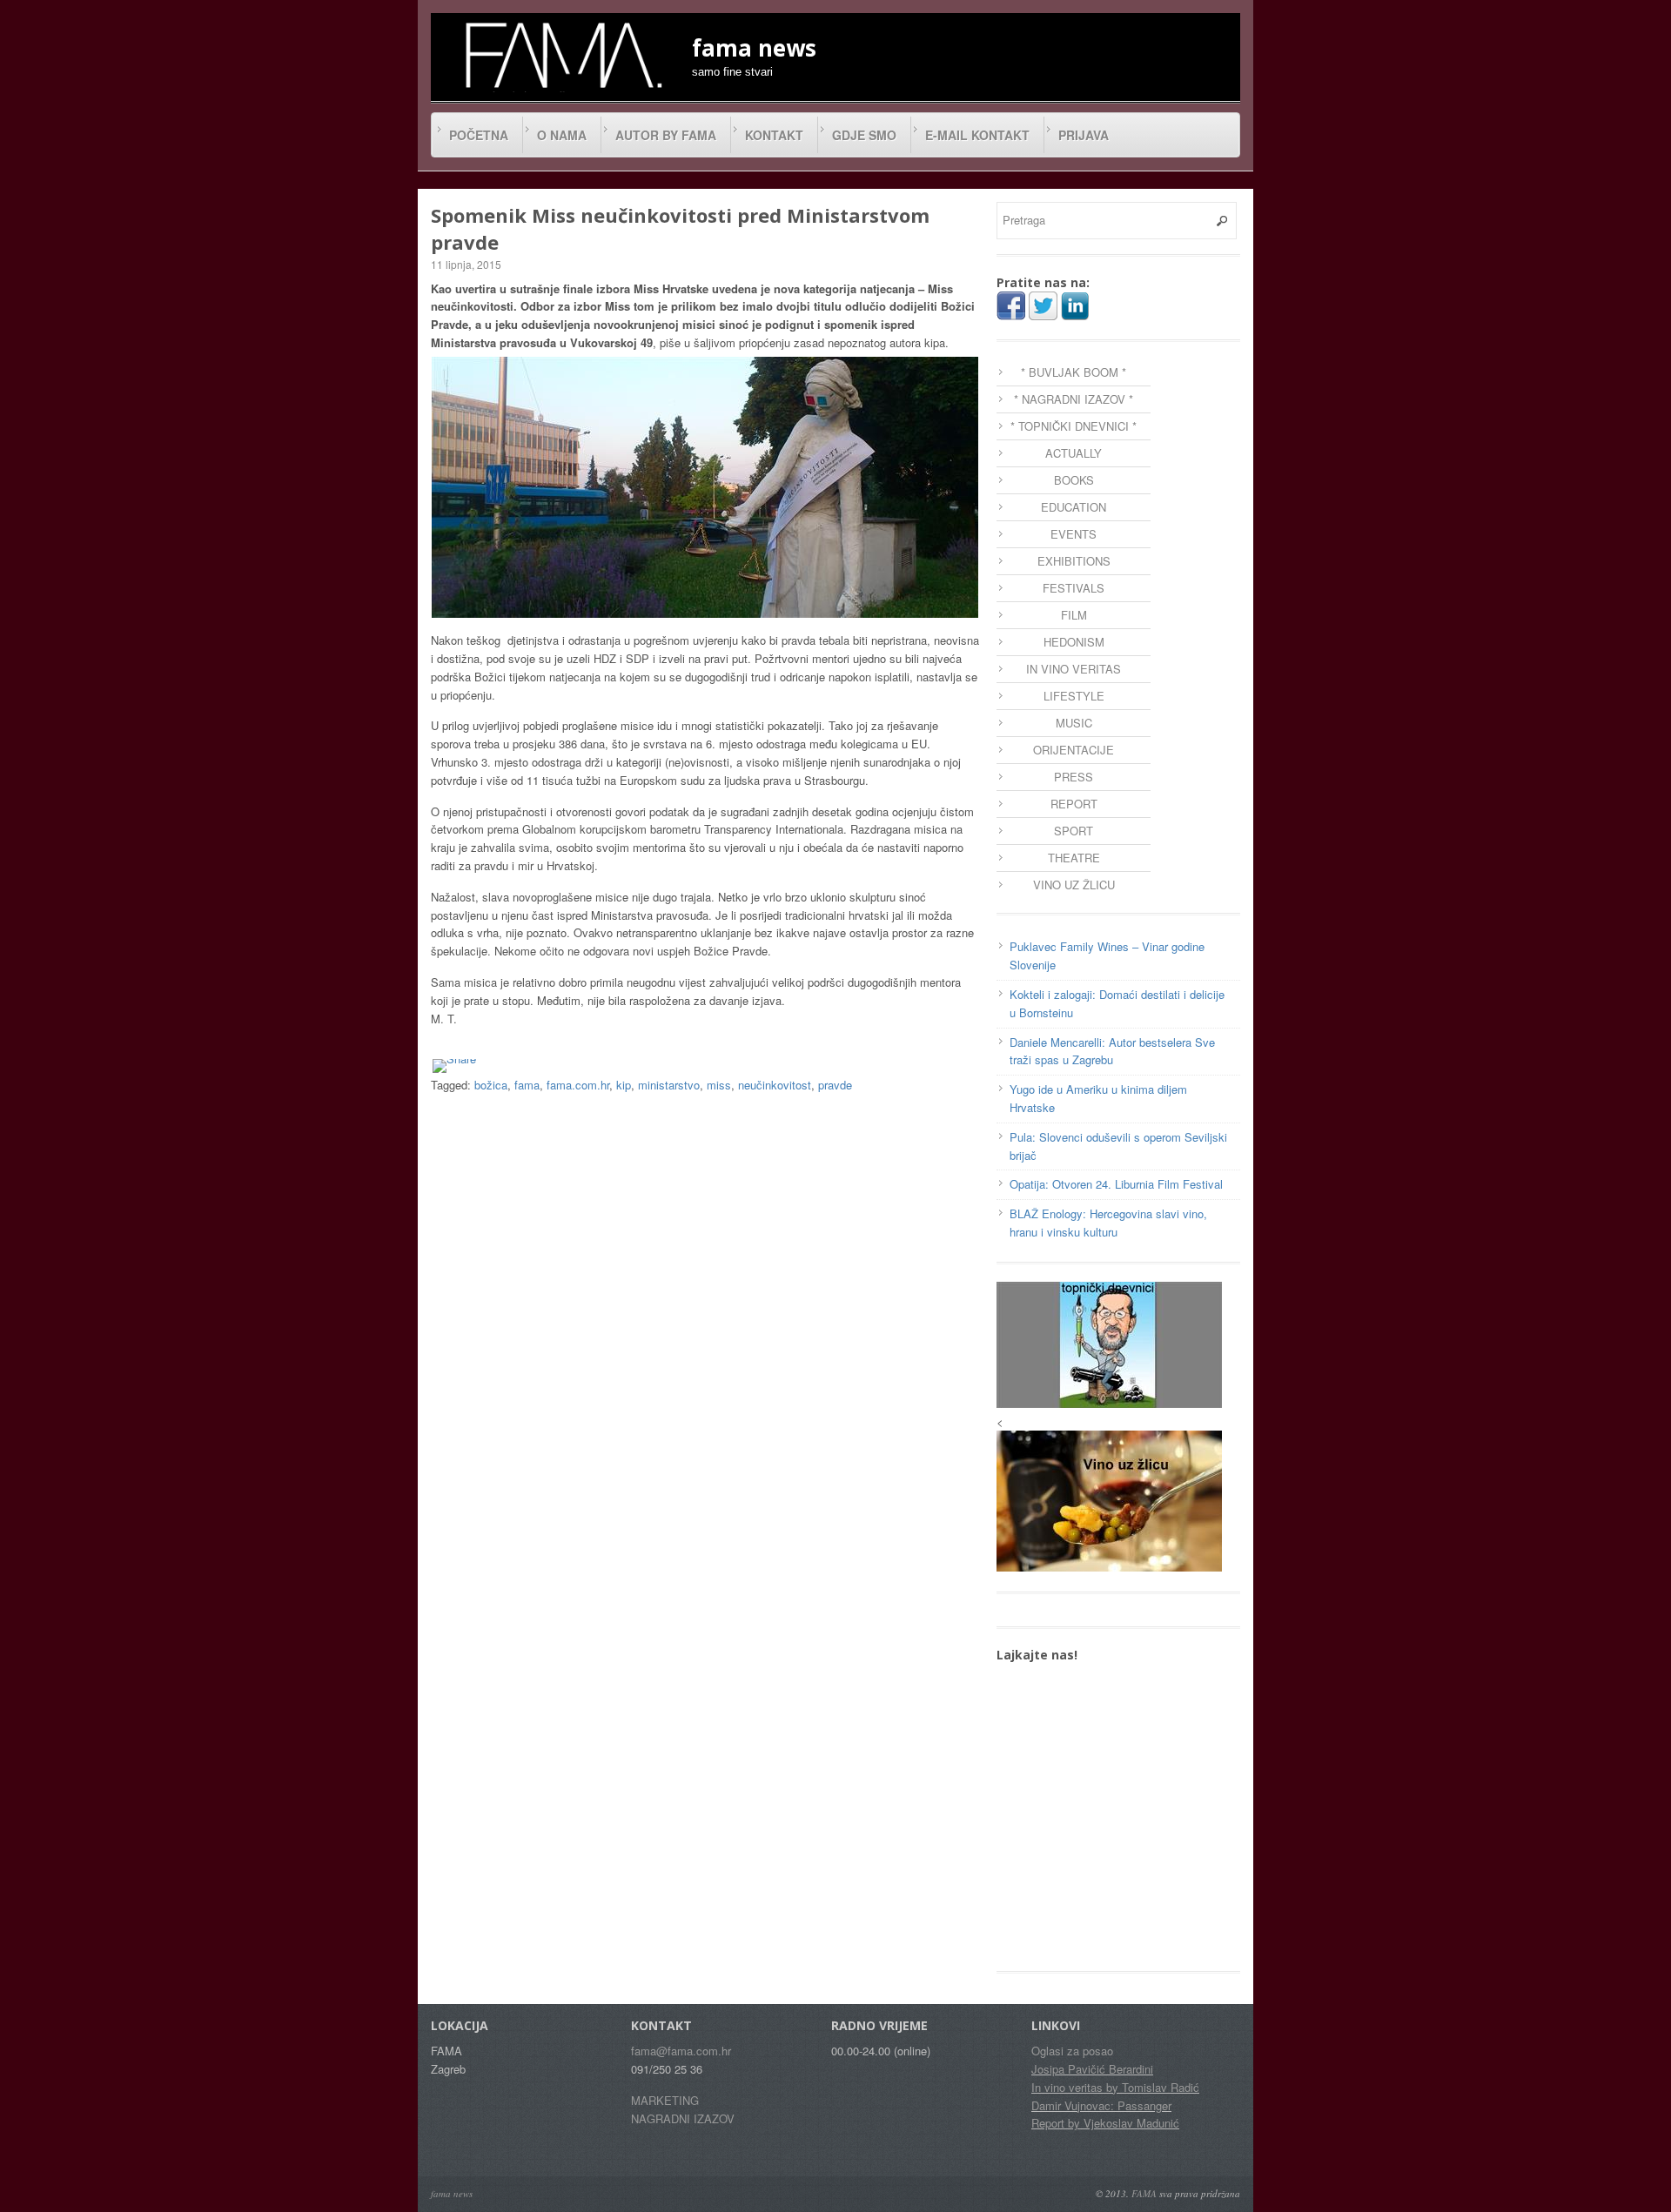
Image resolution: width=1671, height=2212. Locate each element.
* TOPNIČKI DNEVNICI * (1074, 426)
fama (527, 1085)
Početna (479, 135)
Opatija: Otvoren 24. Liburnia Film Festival (1116, 1184)
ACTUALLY (1074, 453)
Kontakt (774, 135)
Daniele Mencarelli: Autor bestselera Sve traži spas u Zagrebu (1112, 1051)
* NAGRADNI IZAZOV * (1074, 399)
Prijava (1084, 135)
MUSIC (1074, 723)
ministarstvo (669, 1085)
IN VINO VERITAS (1074, 669)
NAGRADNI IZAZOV (683, 2118)
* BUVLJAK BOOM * (1074, 372)
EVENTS (1074, 534)
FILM (1074, 615)
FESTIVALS (1074, 588)
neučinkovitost (775, 1085)
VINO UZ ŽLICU (1074, 885)
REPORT (1074, 804)
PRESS (1074, 777)
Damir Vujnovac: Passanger (1101, 2105)
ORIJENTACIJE (1074, 750)
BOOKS (1074, 480)
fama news (452, 2193)
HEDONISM (1074, 642)
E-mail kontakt (977, 135)
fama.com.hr (578, 1085)
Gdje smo (864, 135)
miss (719, 1085)
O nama (562, 135)
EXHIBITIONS (1074, 561)
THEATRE (1074, 858)
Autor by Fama (666, 135)
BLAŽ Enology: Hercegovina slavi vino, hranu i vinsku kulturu (1108, 1223)
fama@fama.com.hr (681, 2051)
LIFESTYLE (1074, 696)
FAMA (1144, 2193)
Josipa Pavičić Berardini (1092, 2069)
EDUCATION (1074, 507)
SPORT (1074, 831)
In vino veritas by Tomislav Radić (1115, 2087)
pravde (835, 1085)
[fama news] (561, 55)
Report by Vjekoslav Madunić (1105, 2123)
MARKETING (665, 2100)
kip (624, 1085)
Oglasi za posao (1072, 2051)
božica (491, 1085)
